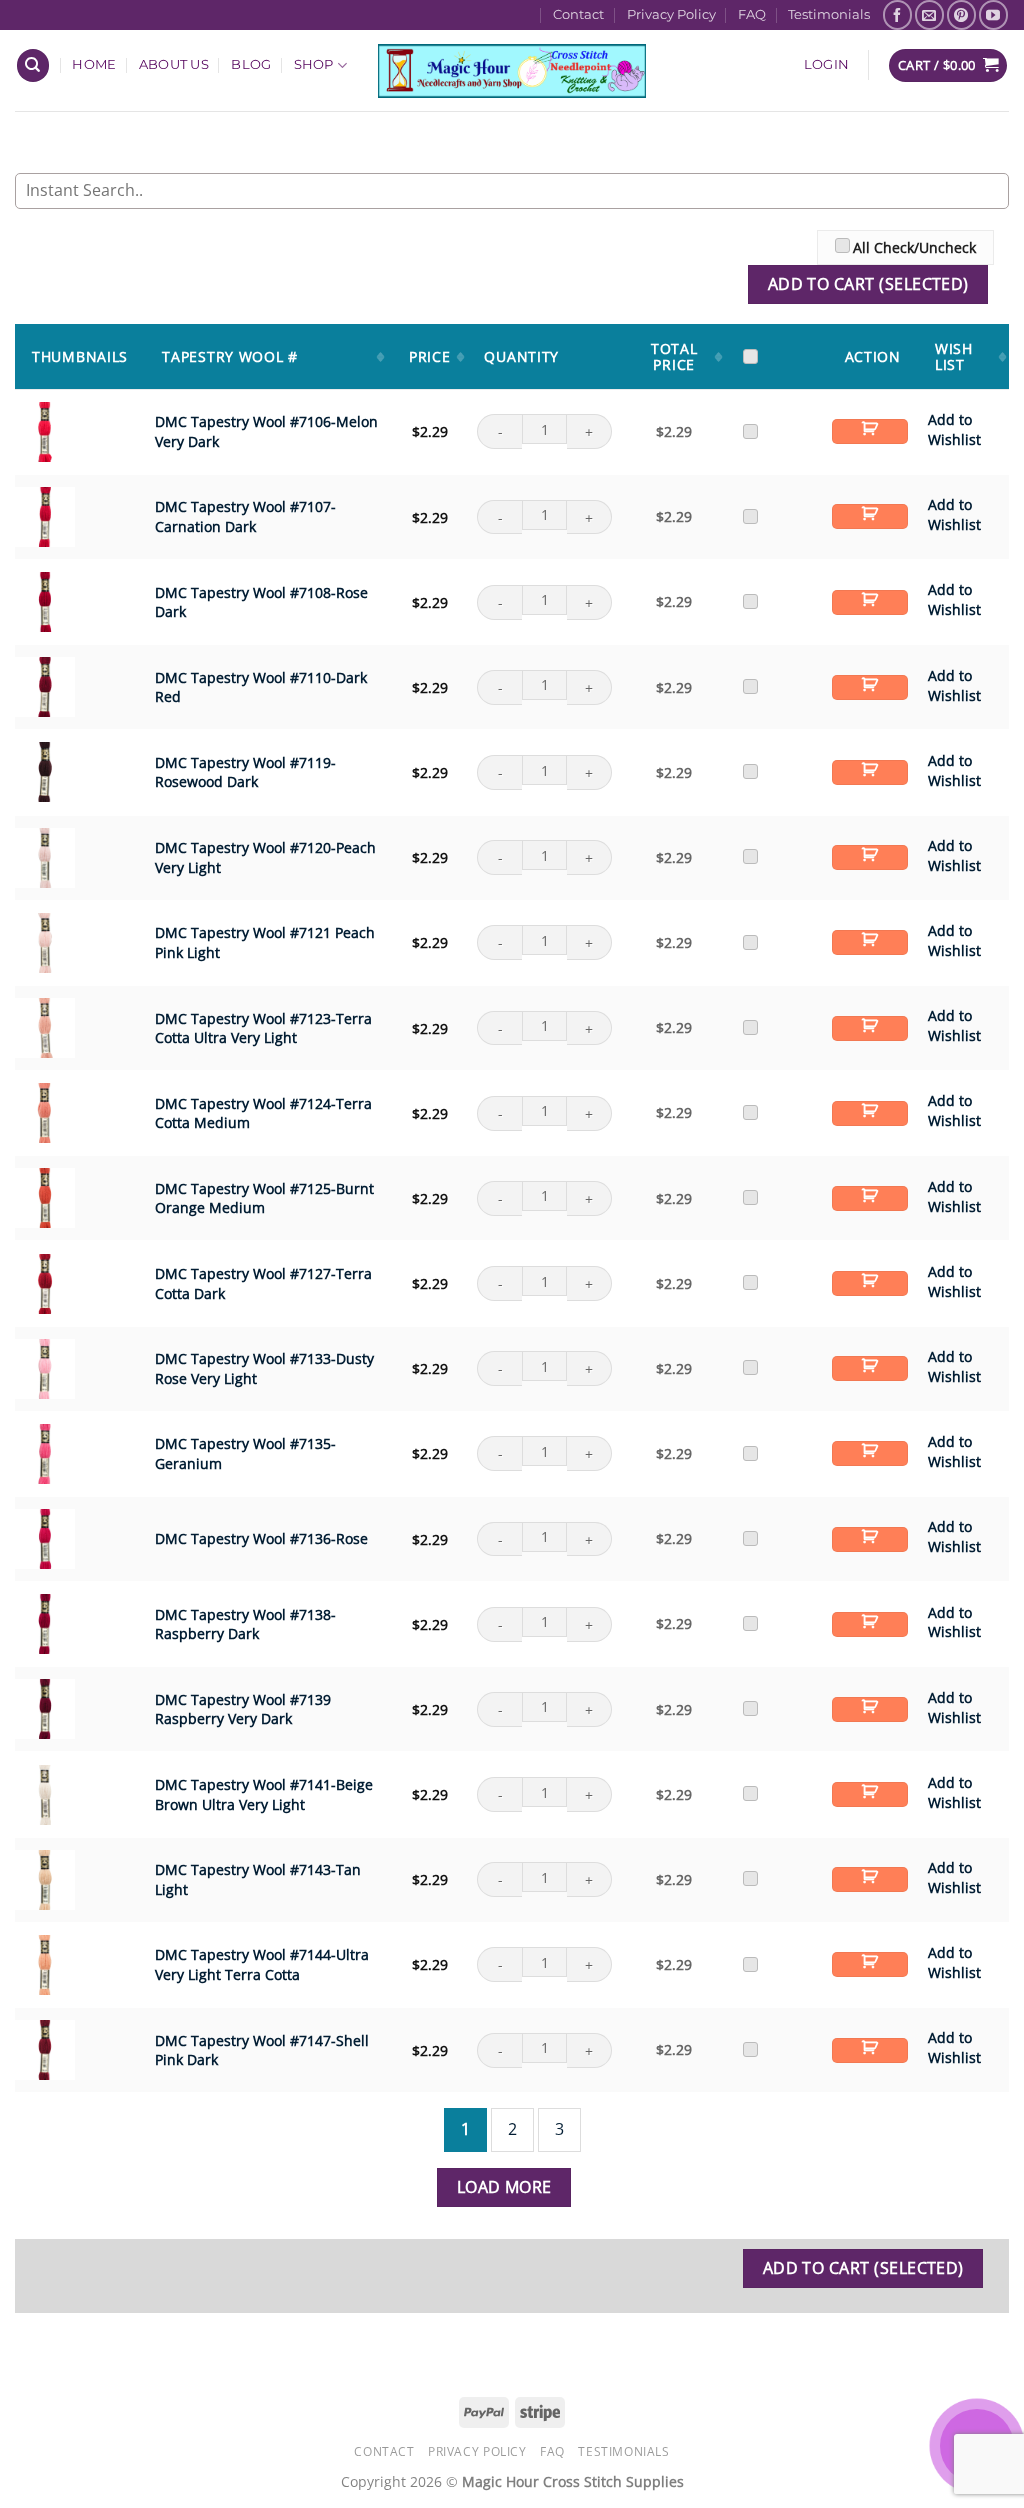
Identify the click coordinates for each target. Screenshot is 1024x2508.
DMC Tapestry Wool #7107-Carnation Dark (245, 516)
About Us (174, 64)
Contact (578, 14)
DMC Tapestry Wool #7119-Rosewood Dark (245, 772)
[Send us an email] (929, 14)
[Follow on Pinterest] (961, 14)
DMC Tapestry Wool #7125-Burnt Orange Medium (264, 1198)
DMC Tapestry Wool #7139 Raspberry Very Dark (243, 1709)
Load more (504, 2187)
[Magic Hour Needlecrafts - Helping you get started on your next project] (512, 70)
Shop (314, 64)
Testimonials (829, 14)
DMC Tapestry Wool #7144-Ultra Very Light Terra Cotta (262, 1964)
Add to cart (870, 431)
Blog (251, 64)
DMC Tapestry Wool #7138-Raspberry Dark (245, 1623)
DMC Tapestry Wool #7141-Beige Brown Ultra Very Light (264, 1794)
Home (94, 64)
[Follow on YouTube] (993, 14)
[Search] (33, 65)
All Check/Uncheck (914, 247)
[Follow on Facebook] (897, 14)
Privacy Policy (671, 14)
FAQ (752, 14)
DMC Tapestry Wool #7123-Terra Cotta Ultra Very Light (263, 1027)
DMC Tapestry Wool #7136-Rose (261, 1538)
